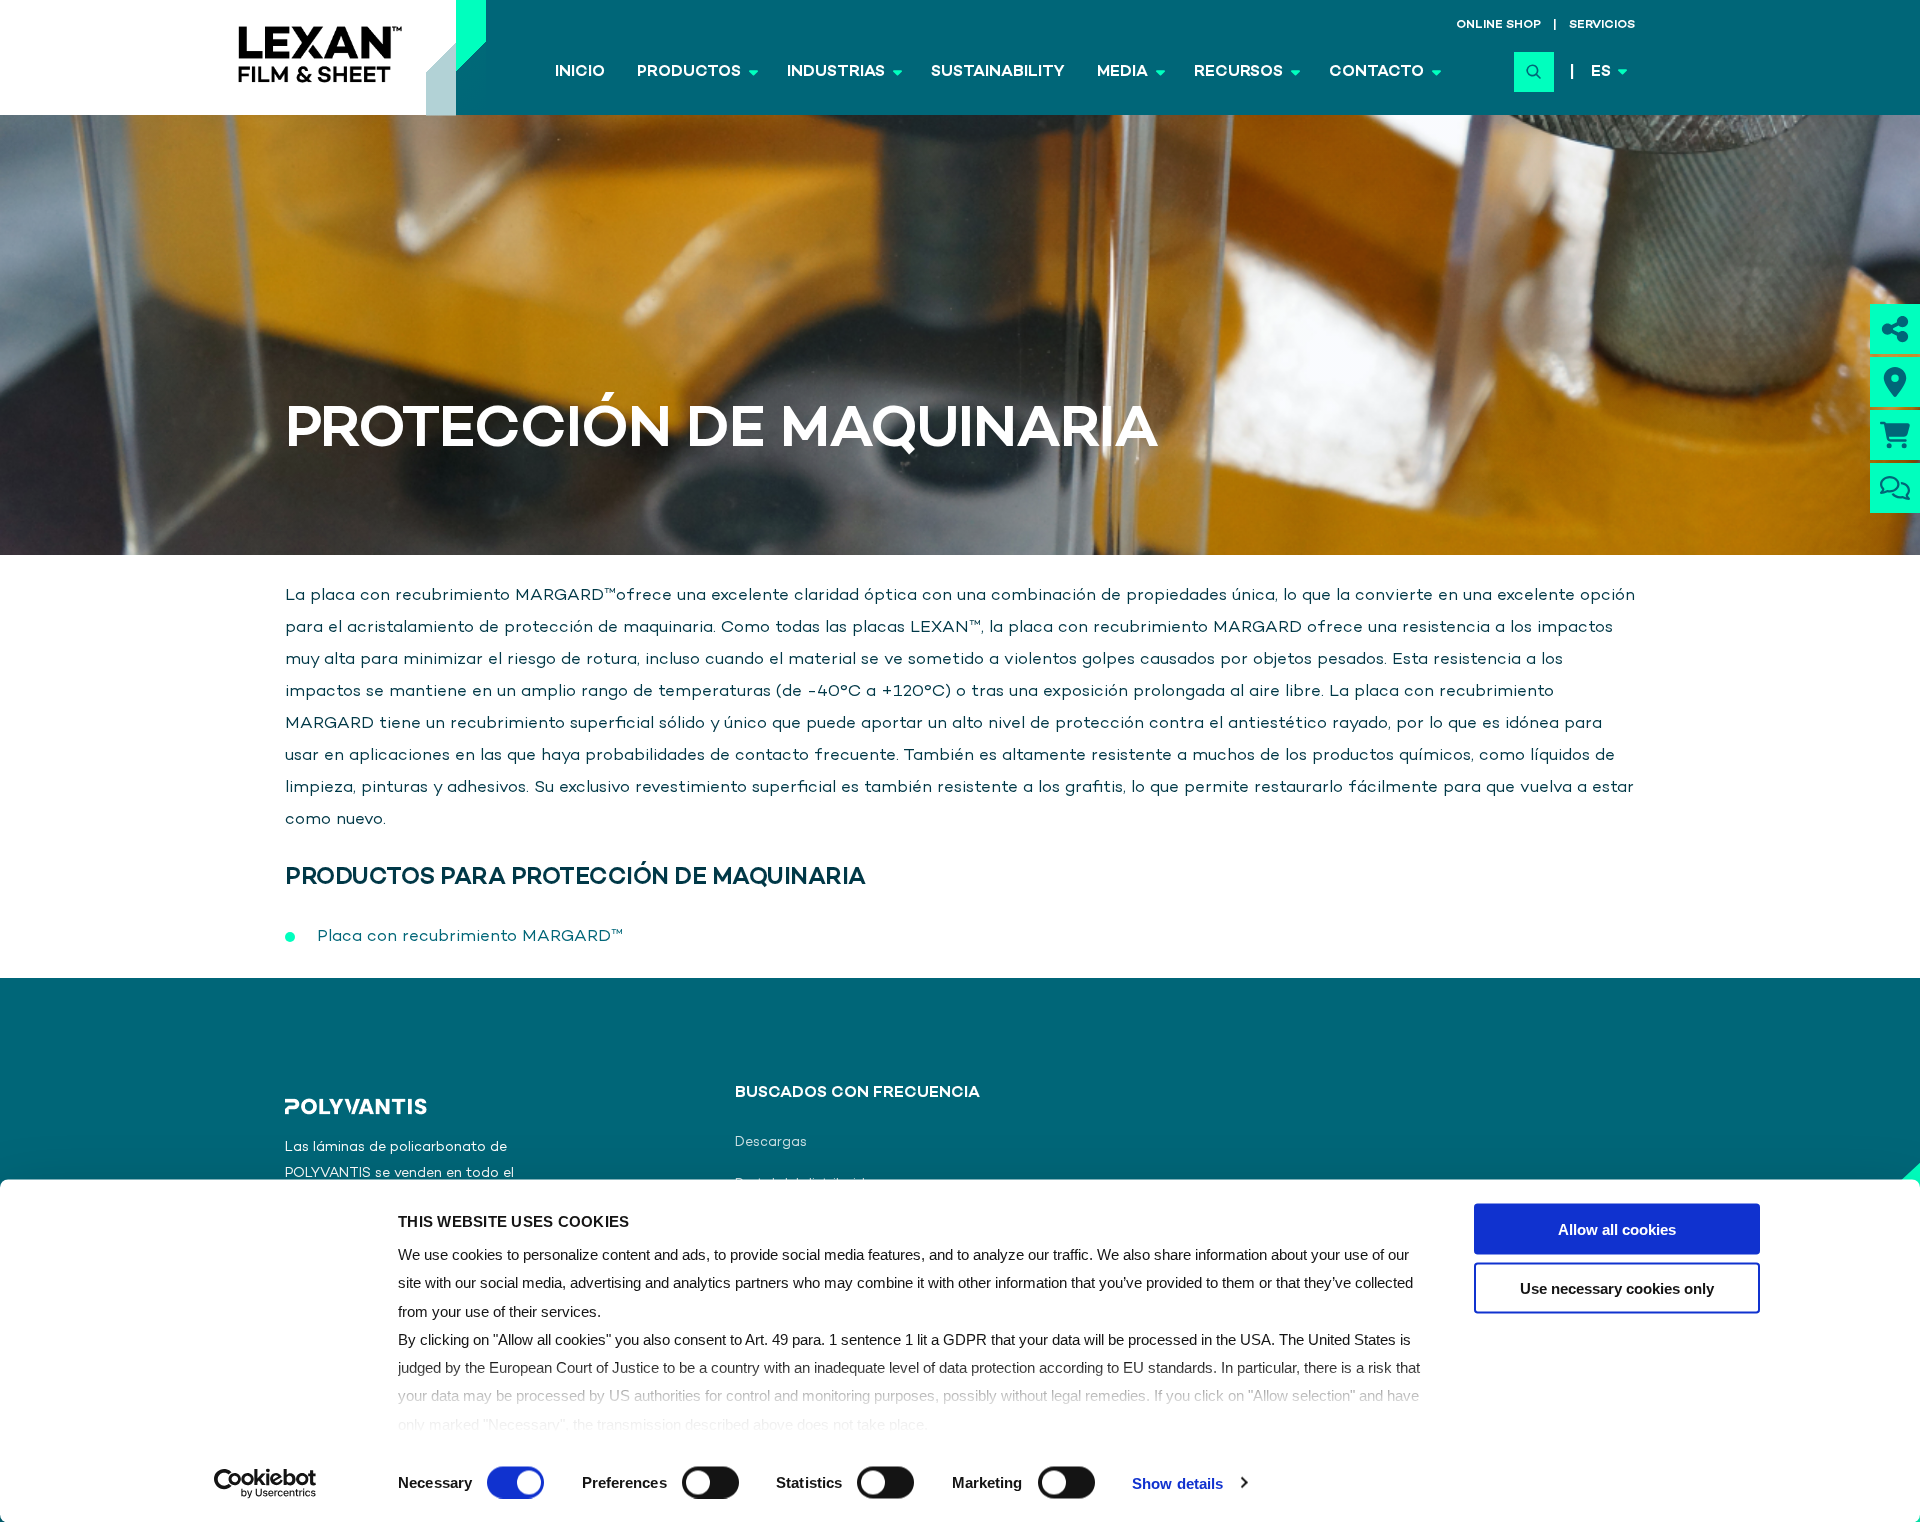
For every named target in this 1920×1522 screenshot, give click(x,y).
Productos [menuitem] (689, 72)
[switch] (710, 1482)
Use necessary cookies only (1617, 1287)
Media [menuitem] (1122, 72)
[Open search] (1534, 72)
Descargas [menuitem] (771, 1142)
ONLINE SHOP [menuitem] (1498, 26)
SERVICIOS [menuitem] (1602, 26)
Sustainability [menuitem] (998, 72)
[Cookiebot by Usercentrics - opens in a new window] (265, 1483)
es (1601, 72)
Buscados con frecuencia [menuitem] (857, 1094)
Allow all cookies (1617, 1229)
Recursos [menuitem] (1238, 72)
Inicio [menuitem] (580, 72)
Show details (1177, 1482)
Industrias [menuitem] (836, 72)
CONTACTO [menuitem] (1376, 72)
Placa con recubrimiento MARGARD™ (470, 937)
